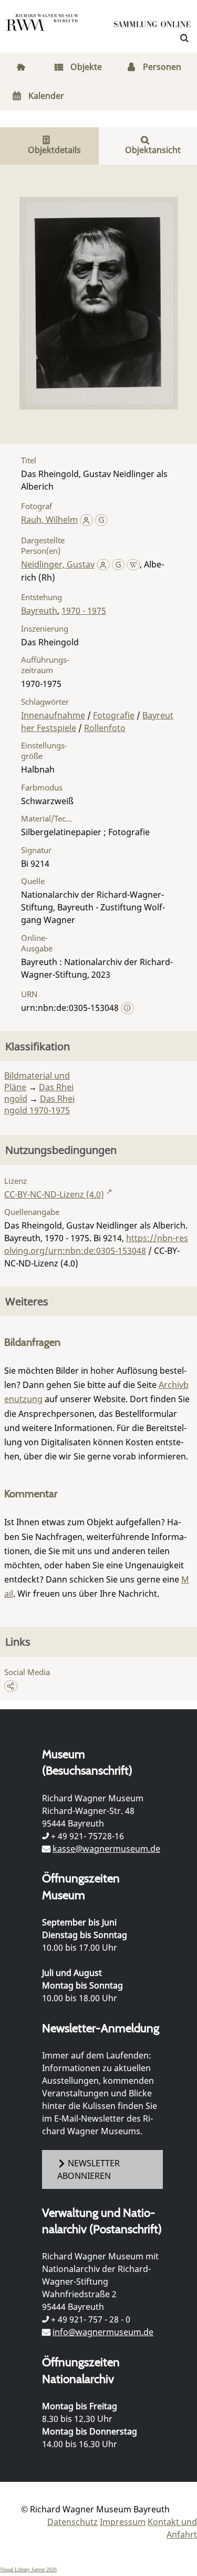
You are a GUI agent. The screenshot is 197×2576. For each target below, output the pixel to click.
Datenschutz (72, 2522)
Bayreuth (39, 611)
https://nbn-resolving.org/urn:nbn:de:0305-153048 (96, 1244)
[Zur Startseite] (152, 26)
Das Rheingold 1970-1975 (39, 1104)
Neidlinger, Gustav (58, 564)
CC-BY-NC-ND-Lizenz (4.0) (54, 1194)
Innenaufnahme (53, 715)
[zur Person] (86, 520)
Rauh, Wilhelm (49, 520)
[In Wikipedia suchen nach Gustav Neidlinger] (133, 564)
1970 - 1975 (84, 611)
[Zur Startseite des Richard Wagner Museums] (42, 29)
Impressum (123, 2522)
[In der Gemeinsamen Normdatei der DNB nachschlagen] (102, 520)
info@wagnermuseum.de (103, 2332)
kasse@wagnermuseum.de (106, 1849)
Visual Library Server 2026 (28, 2569)
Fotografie (114, 715)
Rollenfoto (105, 728)
